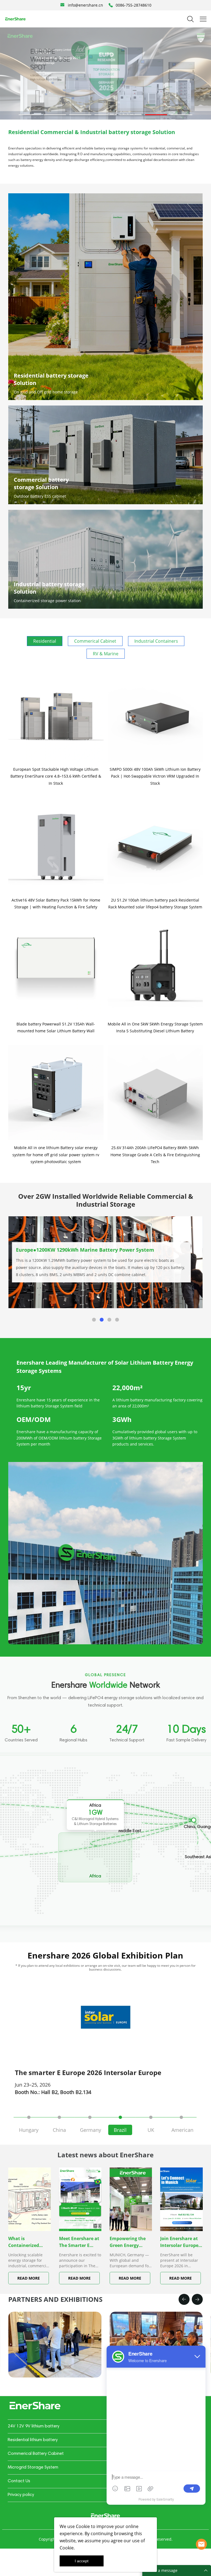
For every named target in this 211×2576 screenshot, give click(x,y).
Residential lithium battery (33, 2440)
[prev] (18, 2017)
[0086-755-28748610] (111, 5)
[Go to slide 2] (55, 115)
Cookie (83, 2526)
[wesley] (201, 2544)
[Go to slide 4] (105, 115)
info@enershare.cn (85, 5)
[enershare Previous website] (105, 2516)
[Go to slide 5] (131, 115)
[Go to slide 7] (181, 115)
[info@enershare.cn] (62, 5)
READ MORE (29, 2278)
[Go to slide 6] (156, 115)
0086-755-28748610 (134, 5)
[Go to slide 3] (80, 115)
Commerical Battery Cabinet (36, 2454)
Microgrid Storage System (33, 2467)
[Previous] (184, 2299)
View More (37, 1277)
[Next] (197, 2299)
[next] (193, 2017)
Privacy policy (21, 2495)
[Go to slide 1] (30, 115)
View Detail (55, 2387)
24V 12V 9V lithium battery (34, 2426)
